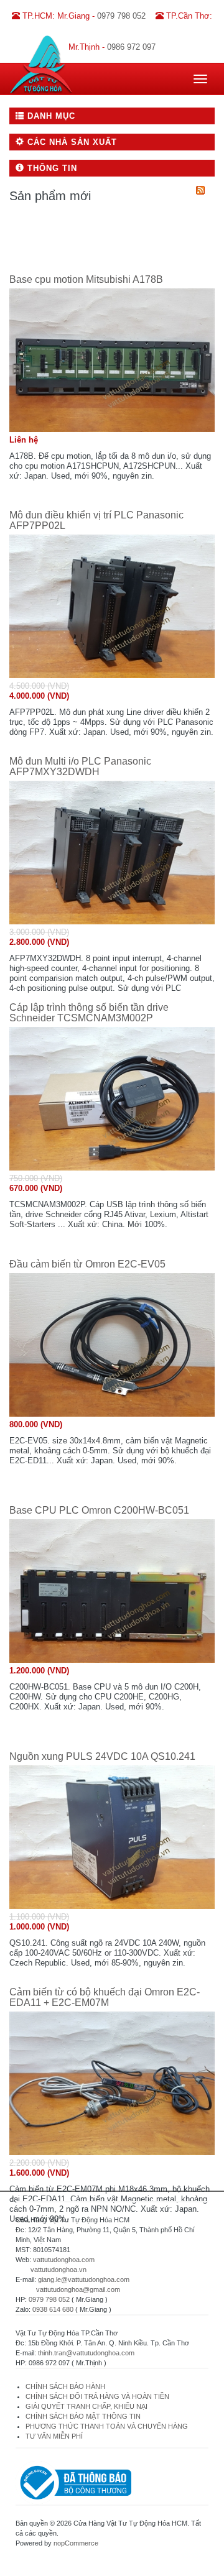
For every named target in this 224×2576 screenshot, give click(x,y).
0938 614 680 (53, 2309)
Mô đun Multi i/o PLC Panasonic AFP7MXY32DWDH (80, 767)
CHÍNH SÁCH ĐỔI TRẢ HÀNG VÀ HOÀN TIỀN (98, 2396)
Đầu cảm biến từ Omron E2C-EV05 (87, 1264)
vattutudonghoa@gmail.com (78, 2289)
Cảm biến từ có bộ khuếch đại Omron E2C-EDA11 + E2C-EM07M (105, 1998)
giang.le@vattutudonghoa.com (84, 2279)
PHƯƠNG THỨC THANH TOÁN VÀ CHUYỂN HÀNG (107, 2426)
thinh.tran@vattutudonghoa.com (86, 2353)
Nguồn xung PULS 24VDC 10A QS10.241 (102, 1756)
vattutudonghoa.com (64, 2260)
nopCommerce (76, 2543)
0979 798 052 (49, 2299)
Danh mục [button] (50, 116)
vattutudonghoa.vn (58, 2270)
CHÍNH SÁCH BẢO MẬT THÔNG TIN (83, 2416)
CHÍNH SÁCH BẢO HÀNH (65, 2386)
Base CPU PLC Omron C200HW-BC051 (99, 1510)
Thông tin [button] (51, 168)
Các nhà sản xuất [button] (71, 142)
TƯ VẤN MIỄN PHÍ (54, 2436)
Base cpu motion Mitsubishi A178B (86, 279)
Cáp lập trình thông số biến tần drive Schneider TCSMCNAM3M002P (89, 1013)
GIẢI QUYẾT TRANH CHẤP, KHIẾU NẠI (86, 2406)
